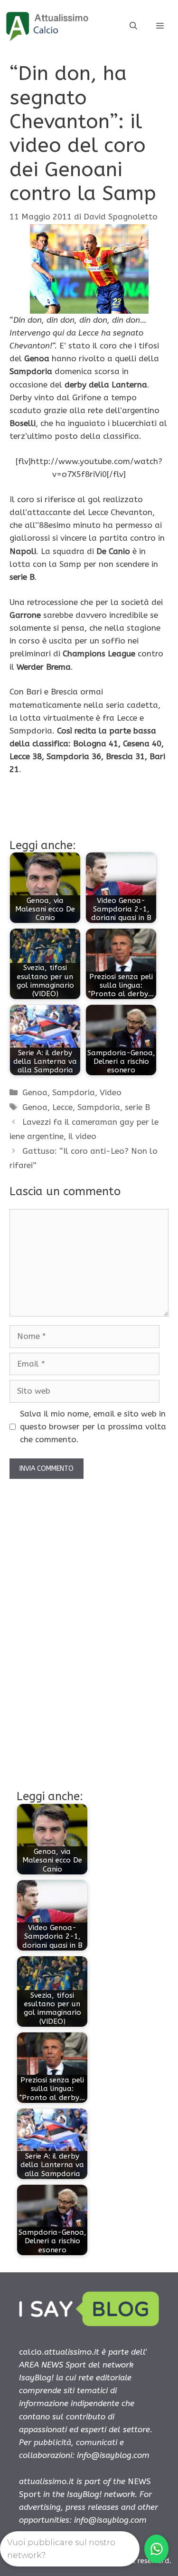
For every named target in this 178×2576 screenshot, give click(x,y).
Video (111, 1092)
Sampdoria (74, 1092)
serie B (137, 1107)
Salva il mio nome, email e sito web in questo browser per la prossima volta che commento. (93, 1427)
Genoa (35, 1092)
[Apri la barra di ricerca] (133, 26)
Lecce (62, 1107)
